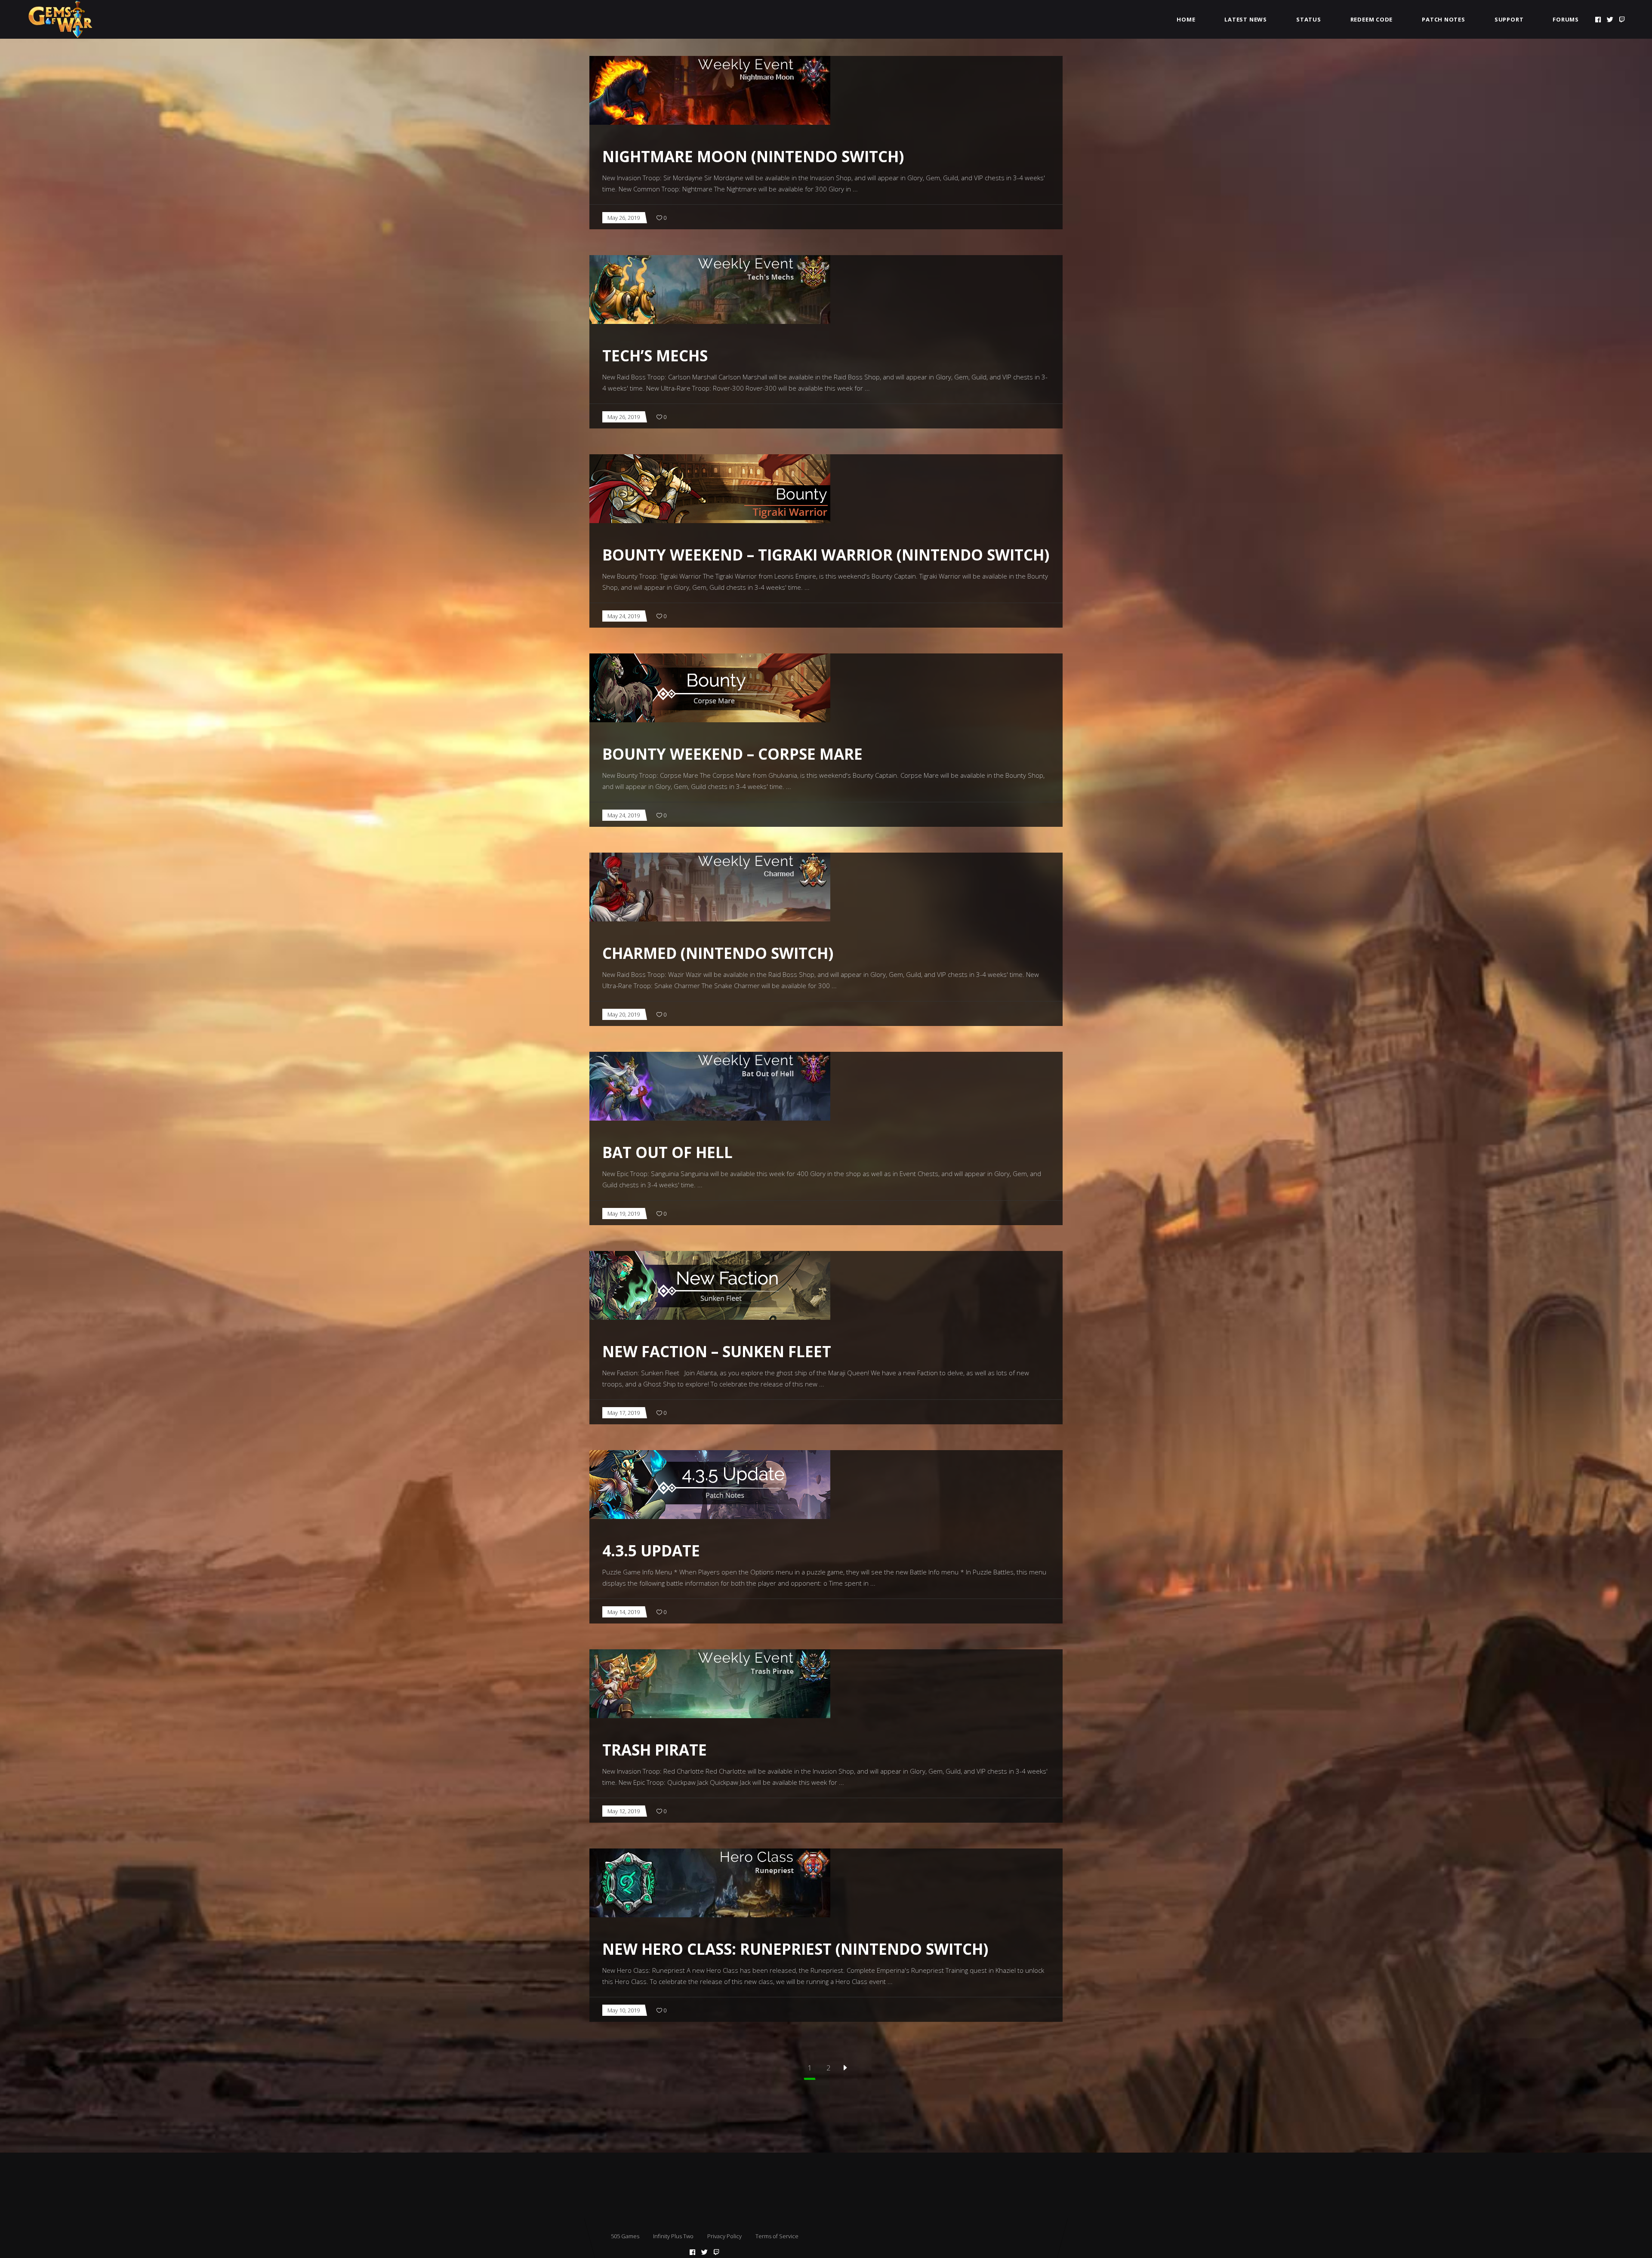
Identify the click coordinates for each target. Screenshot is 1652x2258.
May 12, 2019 (624, 1811)
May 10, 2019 (624, 2010)
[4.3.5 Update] (710, 1485)
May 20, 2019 (624, 1014)
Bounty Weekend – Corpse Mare (732, 754)
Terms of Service (777, 2236)
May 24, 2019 (624, 616)
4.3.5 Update (651, 1551)
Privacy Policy (724, 2236)
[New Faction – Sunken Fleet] (710, 1285)
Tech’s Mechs (655, 356)
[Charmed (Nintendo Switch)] (710, 887)
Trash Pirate (655, 1750)
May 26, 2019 (624, 218)
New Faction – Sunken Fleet (717, 1351)
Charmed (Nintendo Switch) (718, 953)
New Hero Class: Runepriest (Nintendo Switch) (795, 1949)
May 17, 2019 (624, 1413)
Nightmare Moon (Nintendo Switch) (753, 156)
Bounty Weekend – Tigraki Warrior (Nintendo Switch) (826, 555)
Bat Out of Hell (667, 1152)
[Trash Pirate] (710, 1684)
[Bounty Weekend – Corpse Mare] (710, 688)
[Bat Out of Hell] (710, 1086)
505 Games (625, 2236)
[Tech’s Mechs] (710, 290)
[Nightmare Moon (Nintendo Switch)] (710, 90)
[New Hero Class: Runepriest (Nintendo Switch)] (710, 1883)
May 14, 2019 (624, 1612)
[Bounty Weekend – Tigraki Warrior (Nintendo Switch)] (710, 489)
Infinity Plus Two (673, 2236)
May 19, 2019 (624, 1214)
